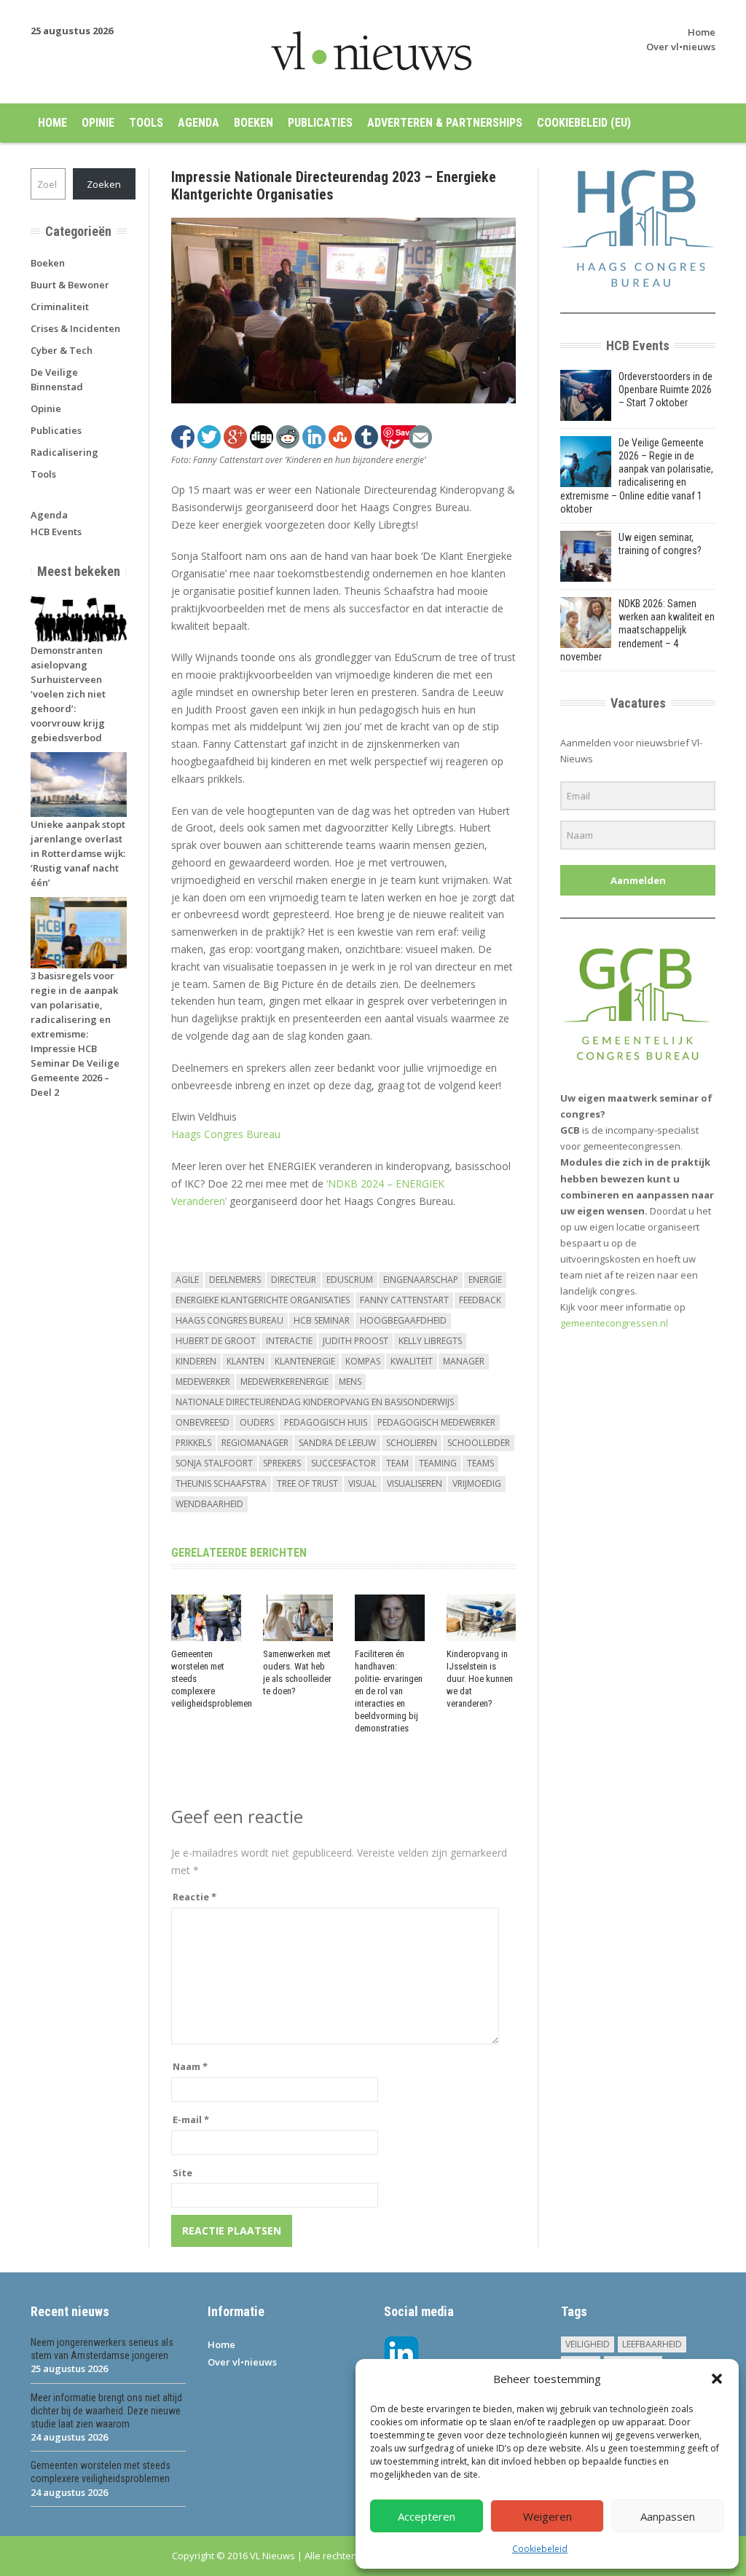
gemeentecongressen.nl (614, 1323)
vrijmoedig (477, 1483)
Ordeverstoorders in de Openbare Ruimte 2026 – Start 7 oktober (665, 390)
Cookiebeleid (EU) (584, 123)
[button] (717, 2379)
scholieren (412, 1443)
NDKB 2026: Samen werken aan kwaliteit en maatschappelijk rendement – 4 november (637, 630)
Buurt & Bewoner (70, 285)
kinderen (196, 1361)
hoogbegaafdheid (403, 1320)
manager (464, 1361)
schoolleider (479, 1443)
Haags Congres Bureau (226, 1134)
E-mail (191, 2119)
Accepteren (427, 2516)
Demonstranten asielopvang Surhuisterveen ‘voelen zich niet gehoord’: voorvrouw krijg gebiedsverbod (68, 694)
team (397, 1463)
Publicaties (320, 123)
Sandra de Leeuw (337, 1443)
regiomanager (255, 1443)
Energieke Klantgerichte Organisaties (263, 1300)
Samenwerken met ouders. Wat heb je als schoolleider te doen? (297, 1672)
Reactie (195, 1897)
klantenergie (305, 1361)
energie (485, 1280)
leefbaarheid (652, 2344)
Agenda (199, 123)
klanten (246, 1361)
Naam (190, 2066)
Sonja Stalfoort (214, 1463)
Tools (146, 123)
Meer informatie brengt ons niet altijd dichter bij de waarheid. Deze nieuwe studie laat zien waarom (106, 2411)
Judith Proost (356, 1341)
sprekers (282, 1463)
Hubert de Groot (216, 1341)
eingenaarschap (421, 1280)
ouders (257, 1422)
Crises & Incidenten (75, 328)
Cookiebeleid (540, 2549)
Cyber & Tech (62, 350)
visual (362, 1483)
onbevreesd (203, 1422)
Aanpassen (668, 2516)
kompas (363, 1361)
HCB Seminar (322, 1320)
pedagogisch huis (326, 1422)
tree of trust (307, 1483)
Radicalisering (64, 452)
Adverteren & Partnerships (445, 123)
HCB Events (56, 532)
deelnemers (235, 1280)
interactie (289, 1341)
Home (702, 32)
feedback (480, 1300)
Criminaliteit (60, 307)
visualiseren (415, 1483)
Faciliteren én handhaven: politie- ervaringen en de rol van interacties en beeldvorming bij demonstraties (389, 1691)
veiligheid (588, 2344)
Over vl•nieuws (681, 47)
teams (480, 1463)
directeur (294, 1280)
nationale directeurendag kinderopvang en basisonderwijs (315, 1402)
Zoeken (104, 184)
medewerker (203, 1382)
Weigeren (547, 2516)
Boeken (254, 123)
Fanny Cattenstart (404, 1300)
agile (187, 1280)
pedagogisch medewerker (436, 1422)
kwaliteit (412, 1361)
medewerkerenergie (284, 1382)
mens (350, 1382)
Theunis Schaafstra (221, 1483)
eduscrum (350, 1280)
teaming (438, 1463)
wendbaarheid (209, 1504)
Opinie (98, 123)
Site (182, 2173)
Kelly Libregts (430, 1341)
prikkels (193, 1443)
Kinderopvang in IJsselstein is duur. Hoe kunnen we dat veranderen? (480, 1679)
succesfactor (343, 1463)
